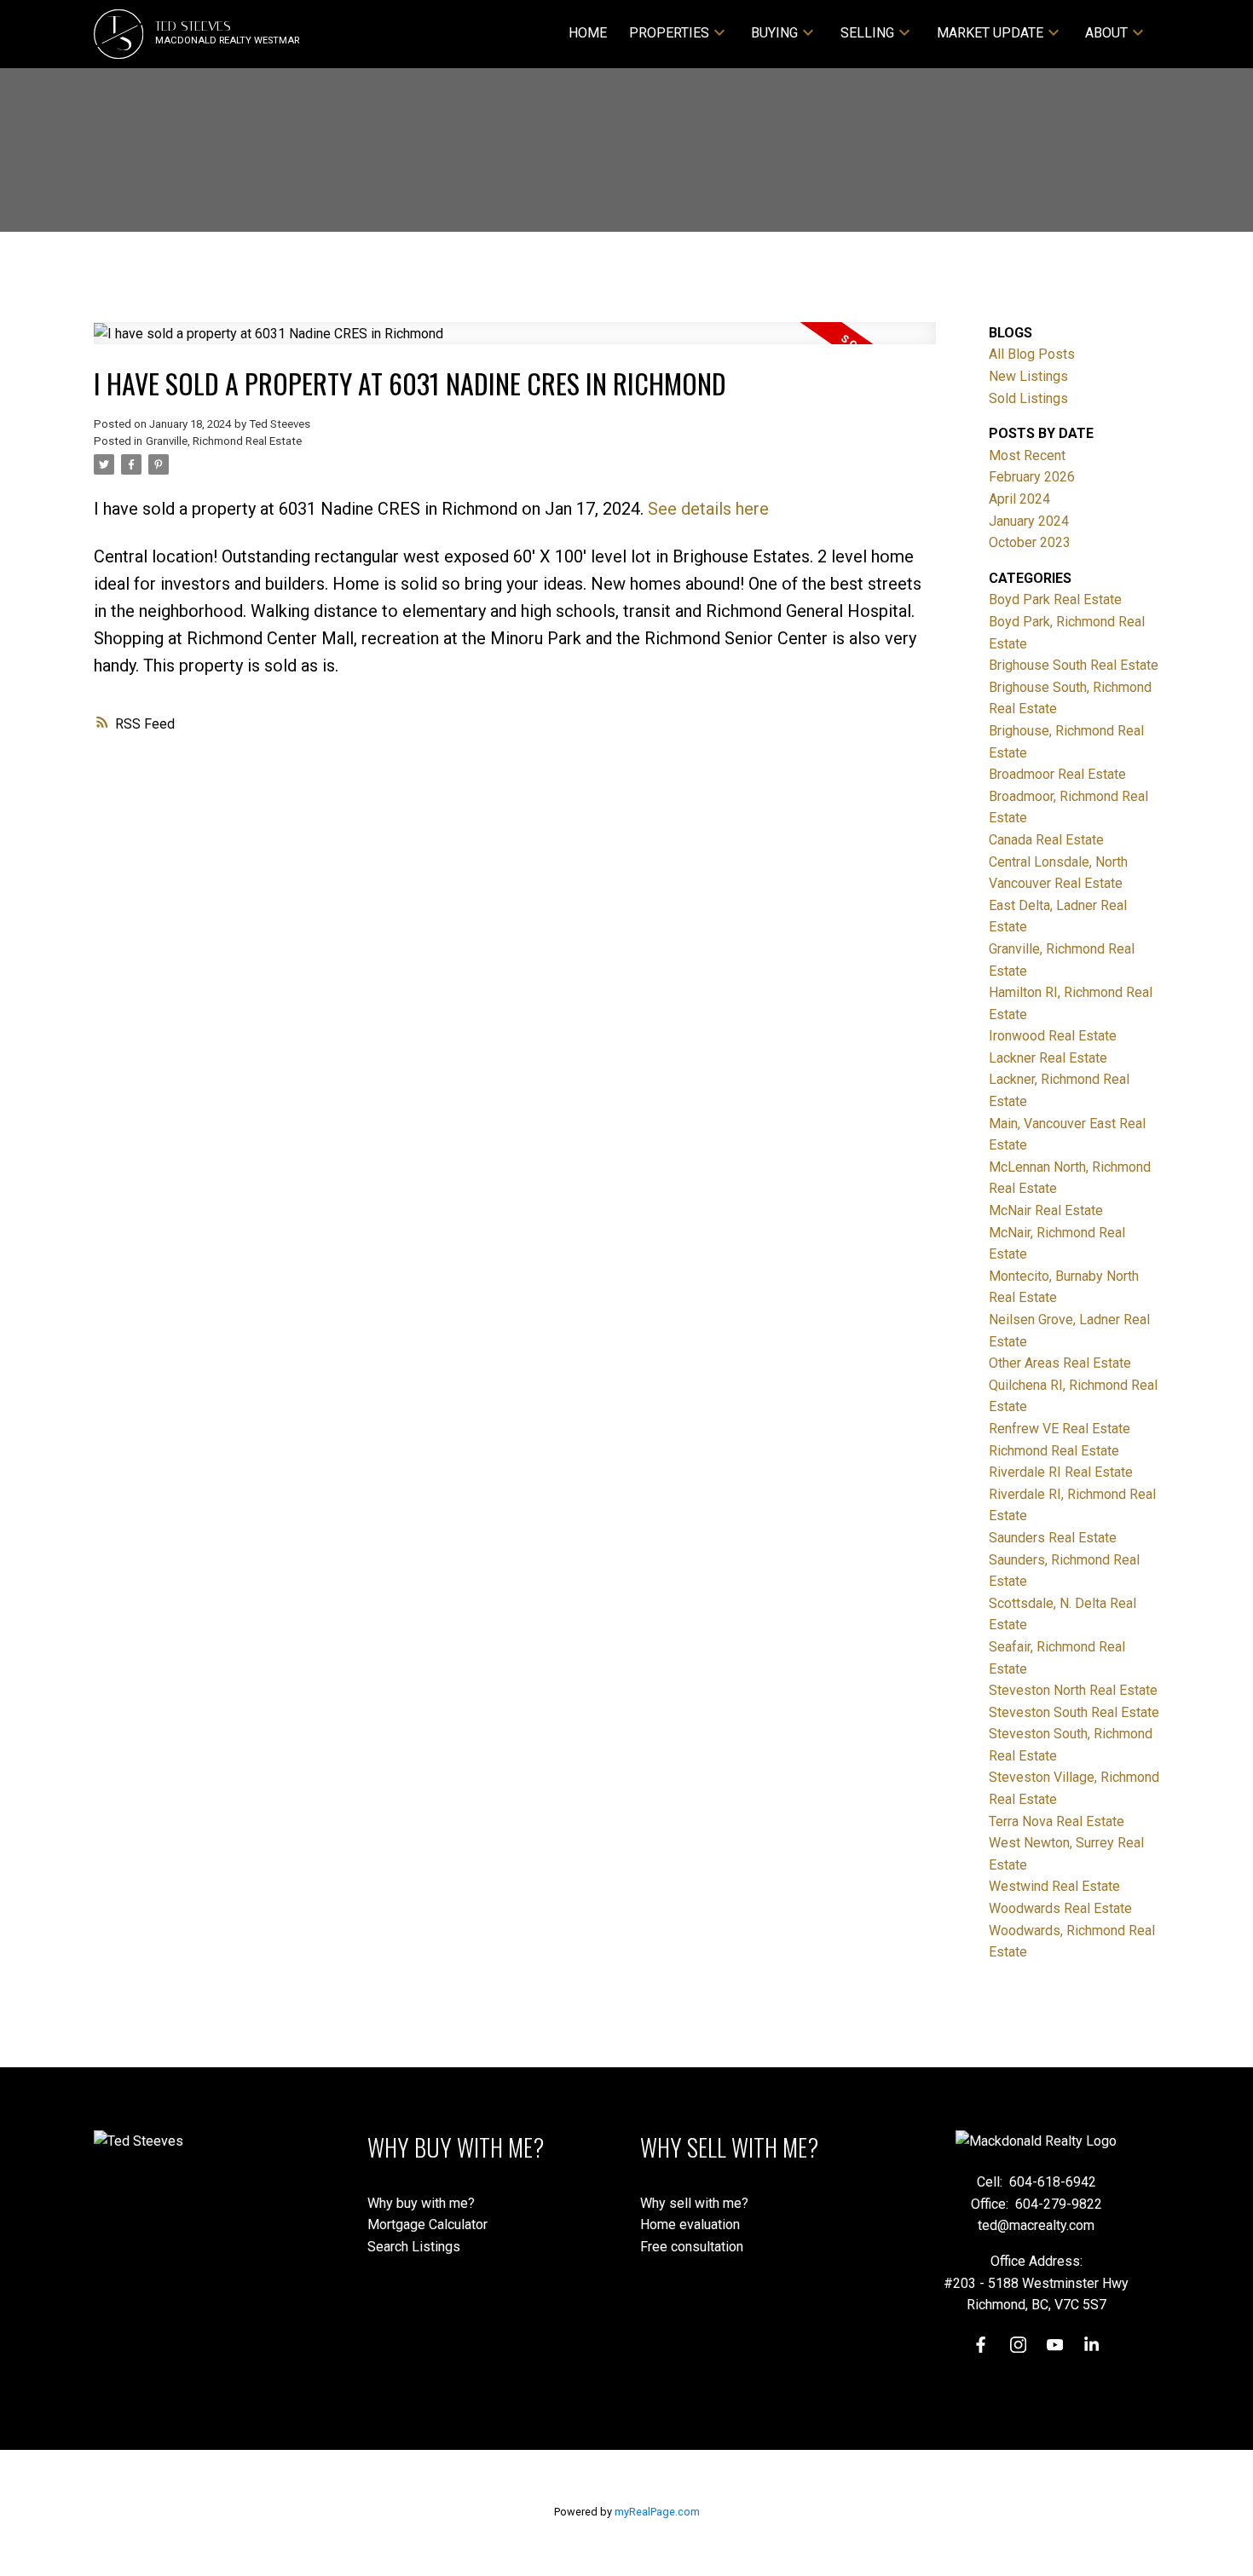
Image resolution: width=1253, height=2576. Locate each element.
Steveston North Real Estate (1073, 1690)
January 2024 (1029, 521)
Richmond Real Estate (1054, 1451)
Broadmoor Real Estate (1057, 774)
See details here (708, 509)
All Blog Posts (1032, 354)
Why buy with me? (421, 2203)
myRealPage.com (657, 2512)
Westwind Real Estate (1054, 1886)
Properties (669, 33)
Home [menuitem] (588, 33)
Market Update (990, 33)
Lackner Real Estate (1048, 1058)
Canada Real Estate (1046, 840)
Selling (867, 33)
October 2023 (1030, 542)
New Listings (1028, 376)
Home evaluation (690, 2224)
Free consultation (692, 2247)
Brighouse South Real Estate (1074, 665)
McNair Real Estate (1046, 1210)
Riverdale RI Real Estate (1061, 1472)
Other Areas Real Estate (1060, 1363)
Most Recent (1027, 455)
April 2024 (1019, 499)
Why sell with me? (694, 2203)
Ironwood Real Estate (1053, 1036)
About (1106, 33)
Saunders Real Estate (1053, 1538)
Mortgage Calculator (427, 2224)
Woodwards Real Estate (1060, 1908)
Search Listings (414, 2247)
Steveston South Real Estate (1074, 1712)
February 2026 (1032, 477)
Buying (774, 33)
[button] (981, 2345)
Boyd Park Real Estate (1055, 599)
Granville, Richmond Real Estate (224, 441)
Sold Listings (1028, 398)
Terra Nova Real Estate (1057, 1821)
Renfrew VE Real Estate (1060, 1429)
